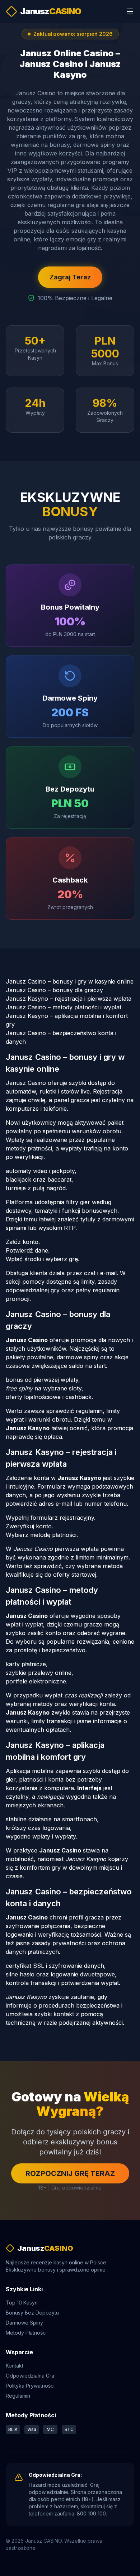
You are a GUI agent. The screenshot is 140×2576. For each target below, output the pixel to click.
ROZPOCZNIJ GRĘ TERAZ (70, 2173)
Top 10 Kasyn (22, 2303)
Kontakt (15, 2366)
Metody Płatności (26, 2333)
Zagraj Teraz (70, 277)
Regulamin (18, 2396)
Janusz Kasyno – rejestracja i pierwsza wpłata (69, 999)
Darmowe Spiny (24, 2323)
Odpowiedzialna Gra (30, 2376)
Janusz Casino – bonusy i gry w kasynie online (70, 981)
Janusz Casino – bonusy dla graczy (54, 990)
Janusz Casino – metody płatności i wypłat (64, 1007)
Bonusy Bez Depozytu (32, 2313)
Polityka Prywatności (30, 2386)
